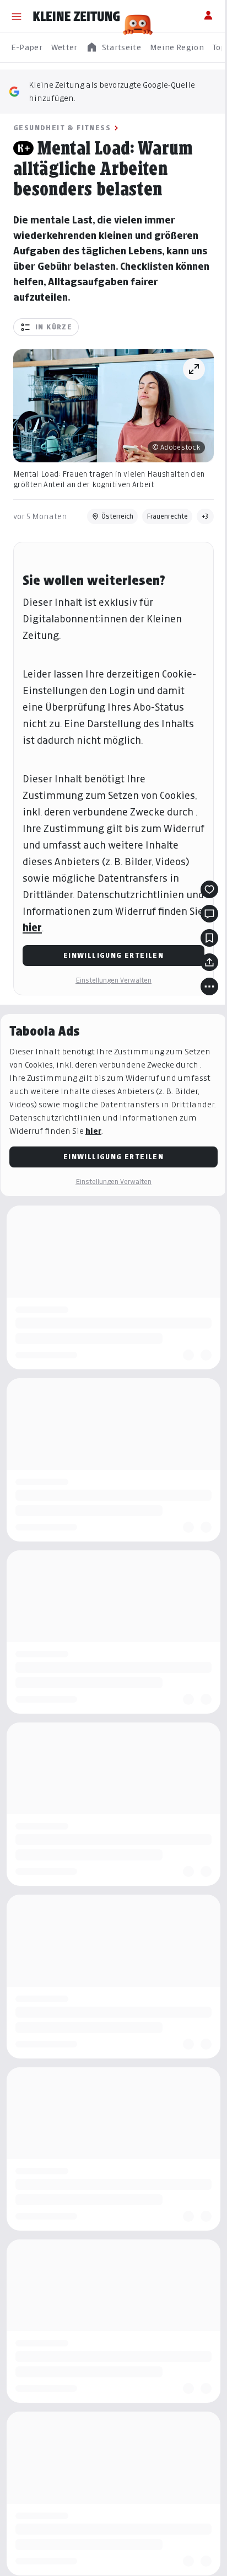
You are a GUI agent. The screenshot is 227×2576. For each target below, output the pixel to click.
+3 (205, 516)
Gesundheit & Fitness (62, 128)
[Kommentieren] (209, 914)
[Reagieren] (209, 889)
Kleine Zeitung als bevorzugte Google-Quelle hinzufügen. (112, 91)
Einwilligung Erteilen (113, 955)
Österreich (117, 516)
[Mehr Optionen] (209, 986)
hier (32, 928)
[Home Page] (77, 17)
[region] (113, 48)
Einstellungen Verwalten (113, 980)
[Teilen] (209, 962)
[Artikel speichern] (209, 938)
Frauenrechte (167, 516)
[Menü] (17, 17)
